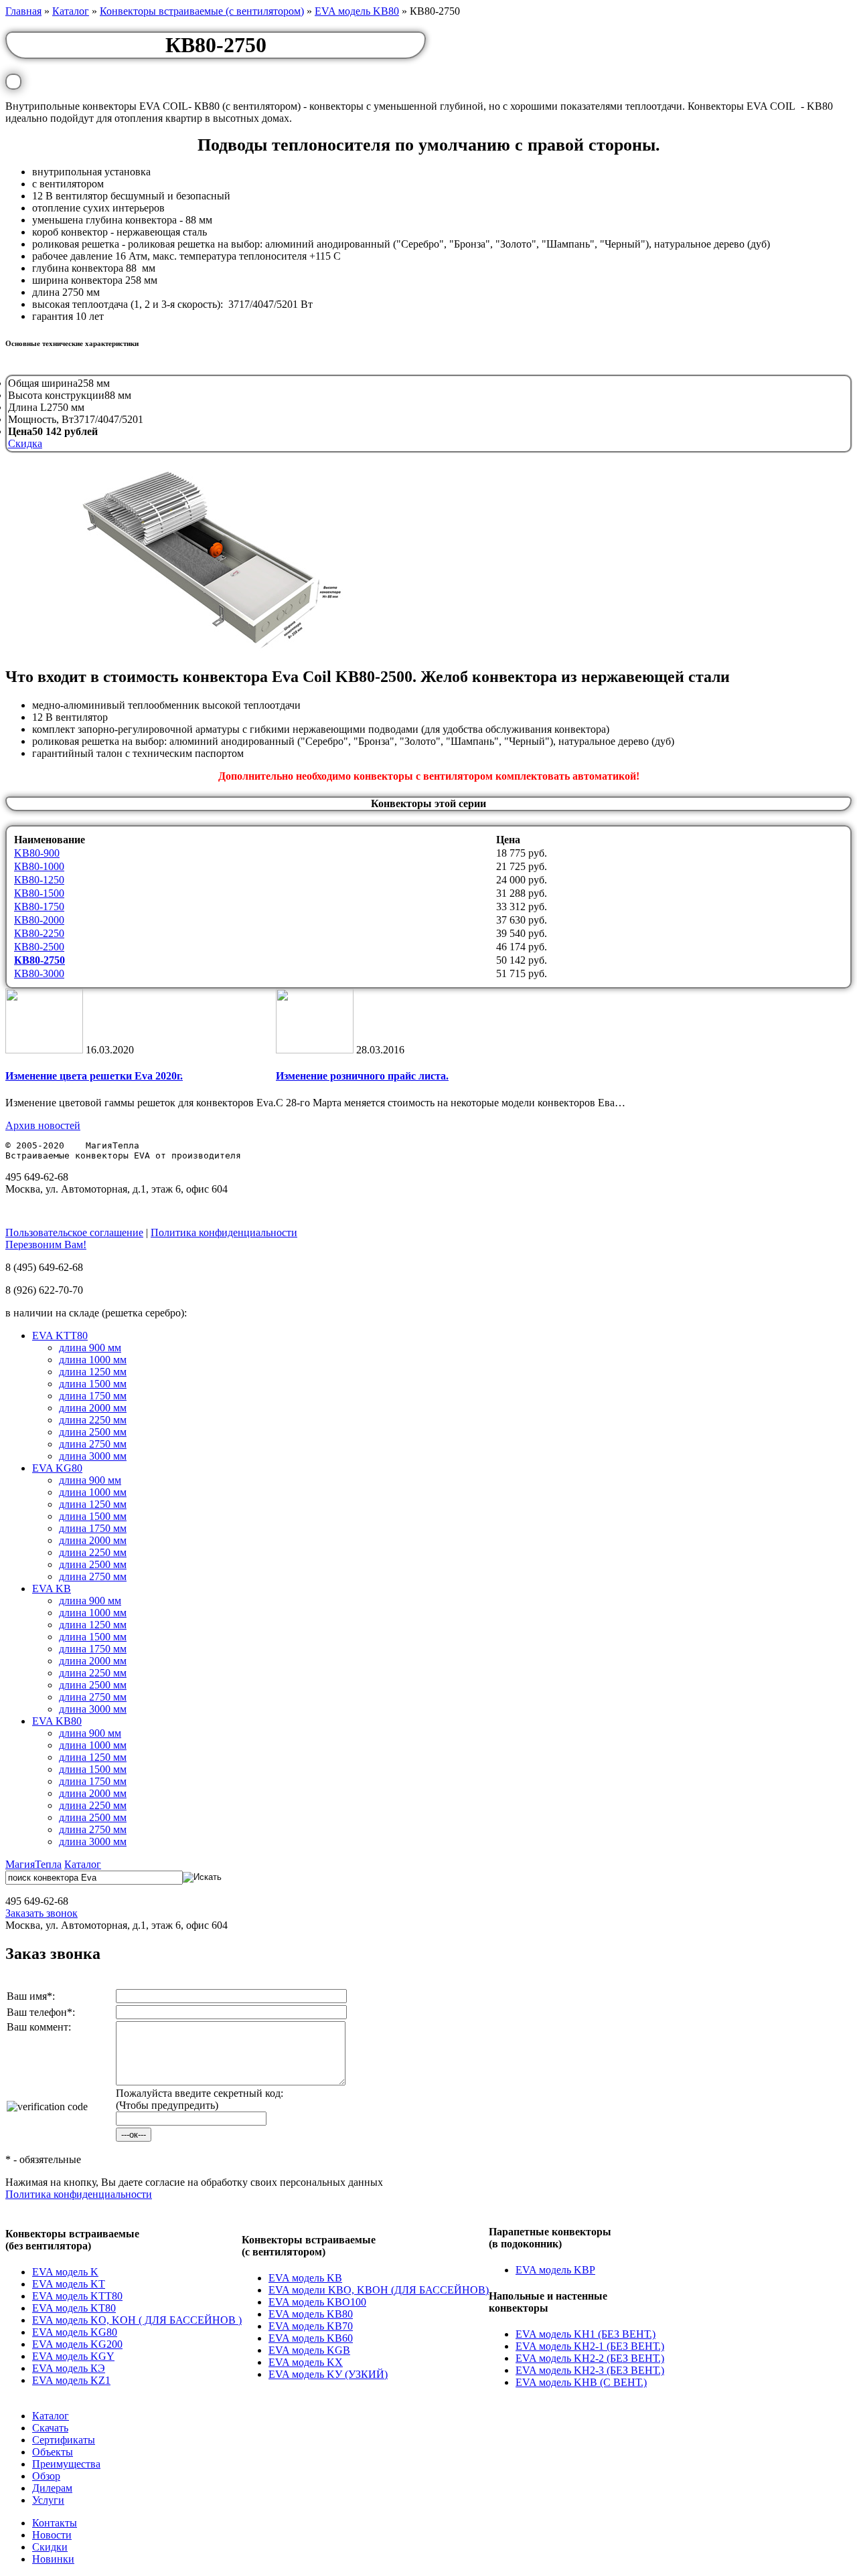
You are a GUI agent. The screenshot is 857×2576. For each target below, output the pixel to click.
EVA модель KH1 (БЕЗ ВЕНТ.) (586, 2334)
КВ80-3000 (39, 973)
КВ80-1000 (39, 866)
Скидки (50, 2547)
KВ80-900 (37, 853)
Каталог (71, 11)
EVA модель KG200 (77, 2344)
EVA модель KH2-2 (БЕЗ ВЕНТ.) (590, 2358)
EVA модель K (65, 2272)
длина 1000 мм (93, 1360)
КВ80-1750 (39, 907)
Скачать (50, 2428)
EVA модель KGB (309, 2350)
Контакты (55, 2523)
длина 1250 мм (93, 1372)
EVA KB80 (57, 1721)
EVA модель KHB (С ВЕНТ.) (581, 2382)
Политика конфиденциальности (224, 1232)
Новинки (53, 2559)
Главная (23, 11)
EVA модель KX (306, 2362)
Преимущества (66, 2464)
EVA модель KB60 (311, 2338)
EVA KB (52, 1588)
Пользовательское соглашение (74, 1232)
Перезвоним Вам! (46, 1244)
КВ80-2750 (40, 960)
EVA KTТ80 (60, 1336)
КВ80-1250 (39, 880)
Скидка (25, 443)
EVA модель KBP (555, 2270)
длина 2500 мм (93, 1432)
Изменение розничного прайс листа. (362, 1076)
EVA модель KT (69, 2284)
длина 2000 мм (93, 1408)
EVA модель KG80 (75, 2332)
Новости (52, 2535)
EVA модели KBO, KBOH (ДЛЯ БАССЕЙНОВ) (379, 2290)
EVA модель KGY (73, 2356)
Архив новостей (43, 1125)
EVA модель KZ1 (71, 2380)
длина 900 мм (90, 1348)
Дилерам (52, 2488)
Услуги (48, 2500)
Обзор (46, 2476)
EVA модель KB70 (311, 2326)
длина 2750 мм (93, 1444)
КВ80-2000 (39, 920)
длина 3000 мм (93, 1456)
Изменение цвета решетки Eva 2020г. (94, 1076)
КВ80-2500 (39, 947)
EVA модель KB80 (357, 11)
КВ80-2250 (39, 933)
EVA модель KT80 (74, 2308)
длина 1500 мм (93, 1384)
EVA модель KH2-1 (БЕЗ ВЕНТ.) (590, 2346)
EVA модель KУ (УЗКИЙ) (328, 2374)
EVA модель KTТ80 (77, 2296)
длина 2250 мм (93, 1420)
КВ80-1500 (39, 893)
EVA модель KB (305, 2278)
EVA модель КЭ (69, 2368)
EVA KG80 (57, 1468)
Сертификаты (64, 2440)
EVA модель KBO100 (317, 2302)
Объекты (53, 2452)
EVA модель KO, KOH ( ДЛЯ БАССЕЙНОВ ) (137, 2320)
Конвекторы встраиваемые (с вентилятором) (202, 11)
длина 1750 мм (93, 1396)
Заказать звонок (42, 1913)
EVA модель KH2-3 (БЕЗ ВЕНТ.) (590, 2370)
